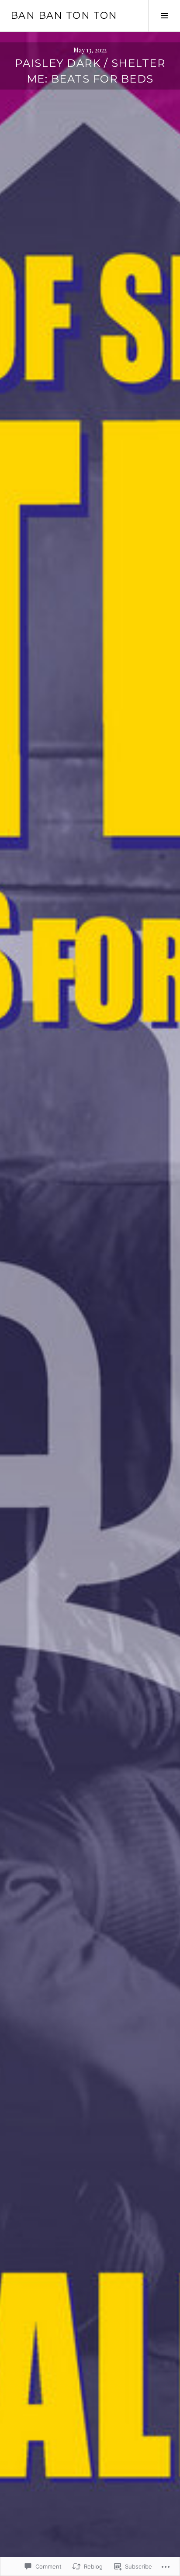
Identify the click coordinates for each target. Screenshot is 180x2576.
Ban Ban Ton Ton (64, 16)
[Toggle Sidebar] (164, 16)
